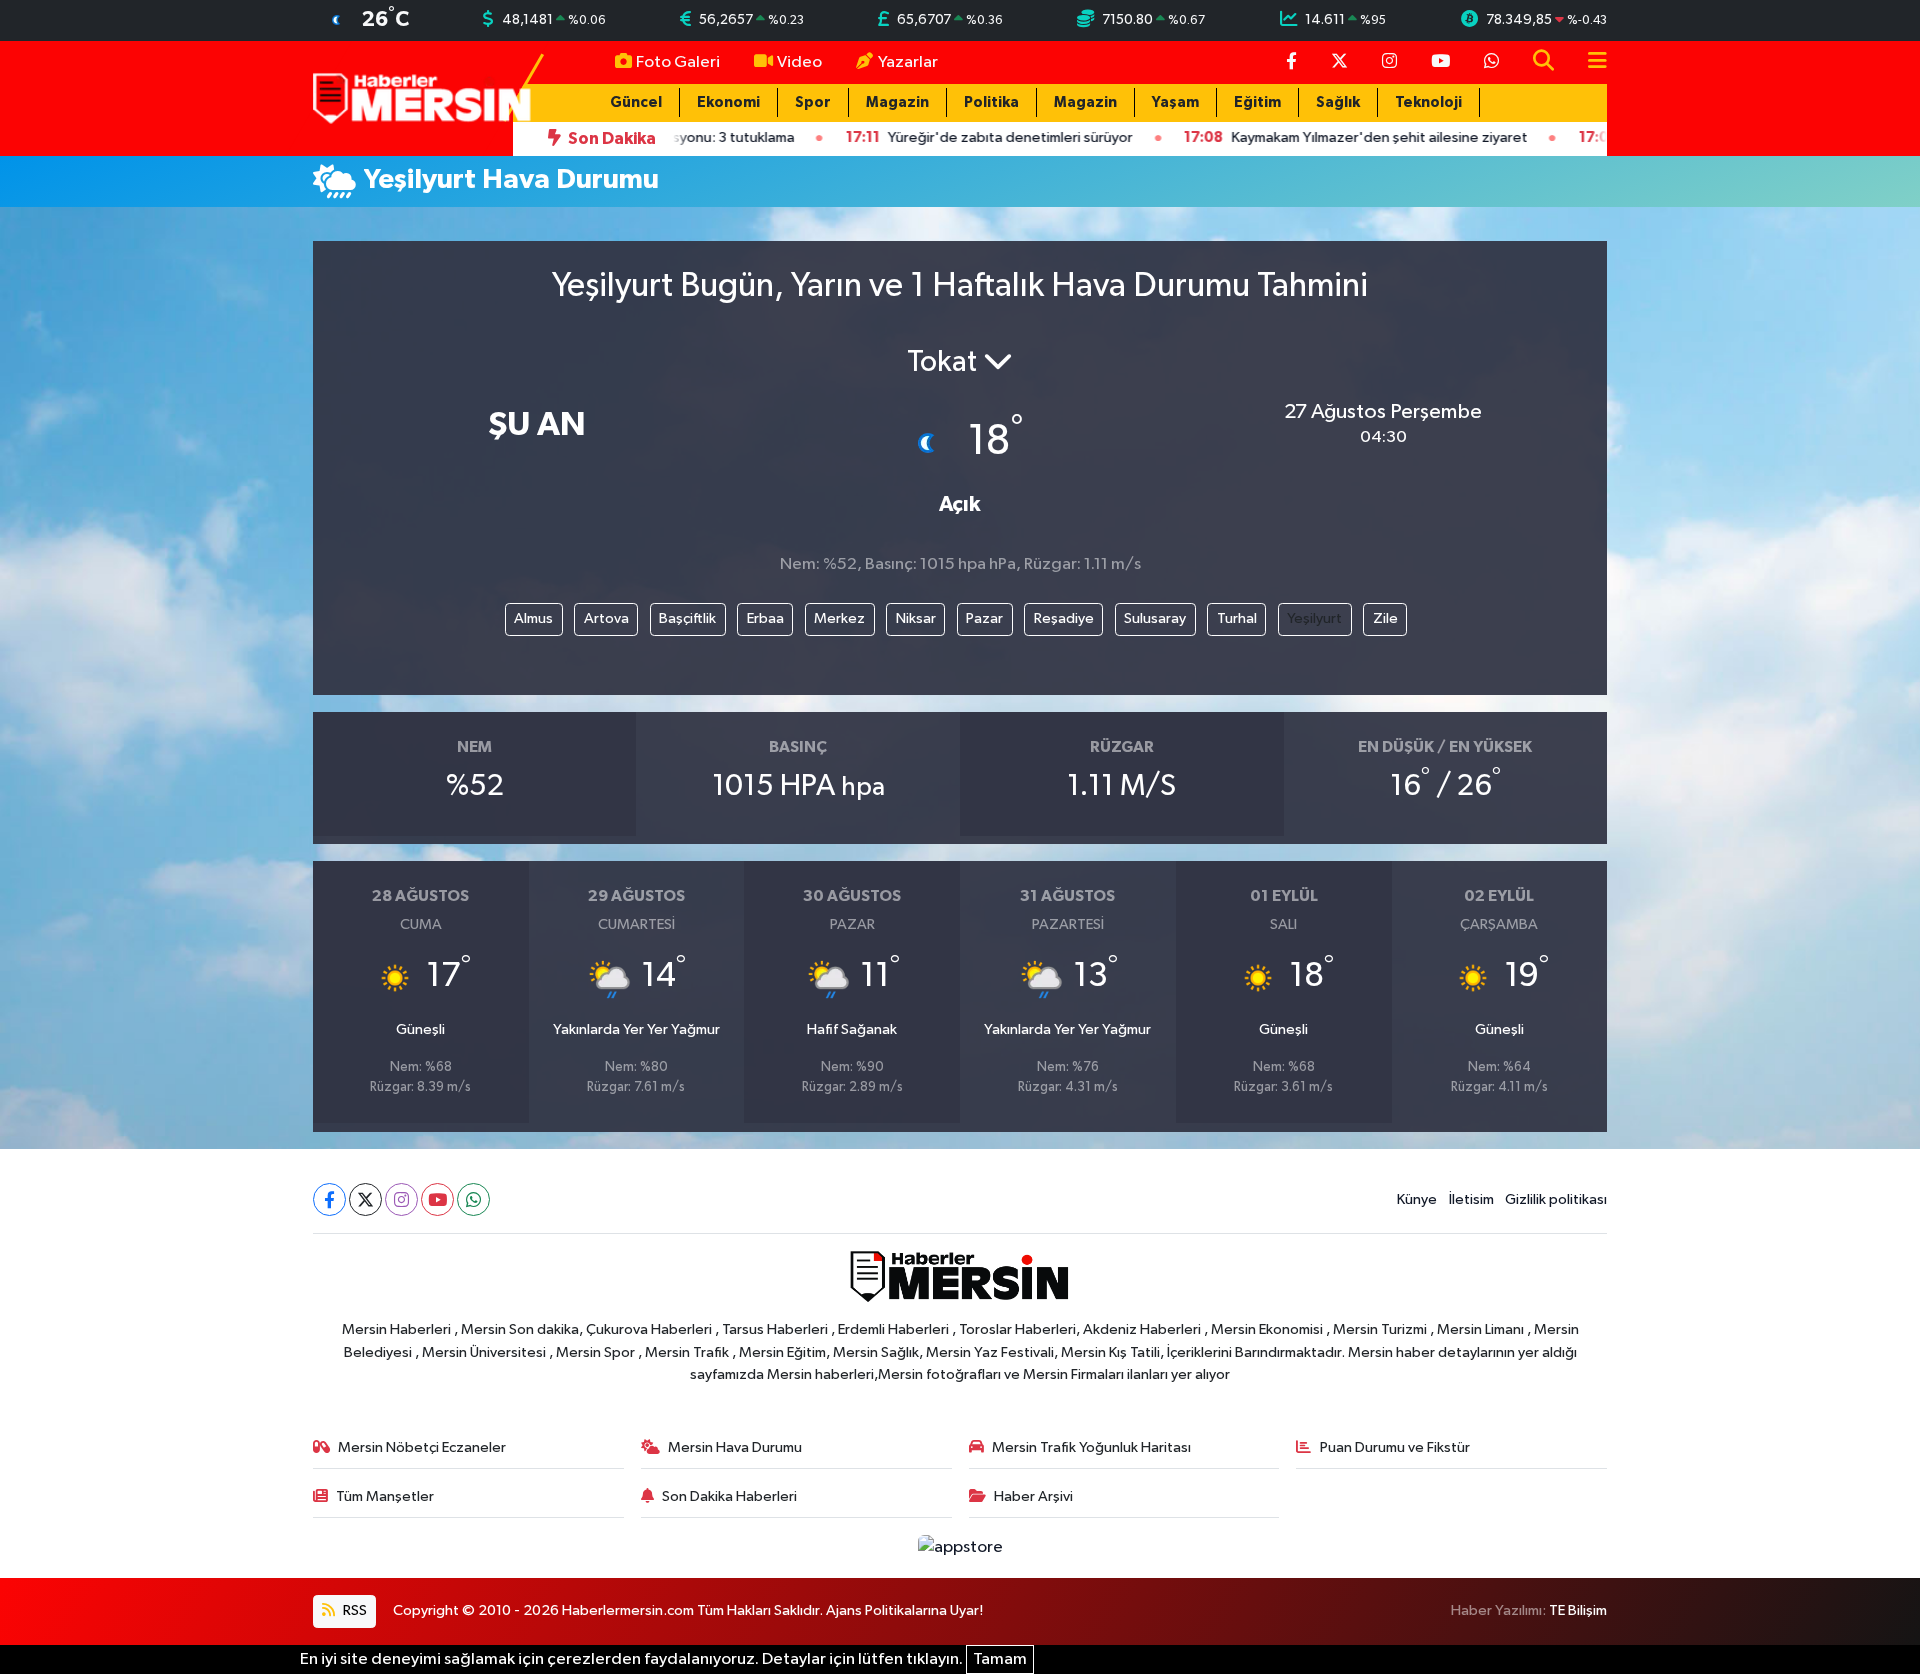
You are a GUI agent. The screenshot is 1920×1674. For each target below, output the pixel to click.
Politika (991, 102)
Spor (813, 102)
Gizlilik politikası (1556, 1199)
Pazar (984, 618)
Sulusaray (1155, 618)
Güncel (636, 102)
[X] (365, 1199)
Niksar (916, 618)
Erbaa (765, 618)
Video (799, 62)
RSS (353, 1610)
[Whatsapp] (473, 1199)
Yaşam (1175, 102)
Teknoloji (1428, 102)
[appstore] (960, 1547)
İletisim (1471, 1199)
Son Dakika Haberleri (729, 1496)
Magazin (897, 102)
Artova (606, 618)
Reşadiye (1064, 618)
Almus (533, 618)
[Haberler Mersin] (422, 97)
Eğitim (1257, 102)
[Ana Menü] (1589, 62)
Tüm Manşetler (385, 1496)
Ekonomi (728, 102)
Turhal (1237, 618)
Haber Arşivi (1033, 1496)
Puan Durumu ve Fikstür (1395, 1447)
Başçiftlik (687, 618)
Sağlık (1338, 102)
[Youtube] (437, 1199)
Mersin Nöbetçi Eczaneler (422, 1447)
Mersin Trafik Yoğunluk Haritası (1091, 1447)
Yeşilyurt (1314, 618)
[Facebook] (329, 1199)
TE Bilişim (1578, 1610)
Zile (1385, 618)
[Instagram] (401, 1199)
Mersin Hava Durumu (735, 1447)
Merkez (839, 618)
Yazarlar (908, 62)
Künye (1417, 1199)
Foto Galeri (678, 62)
